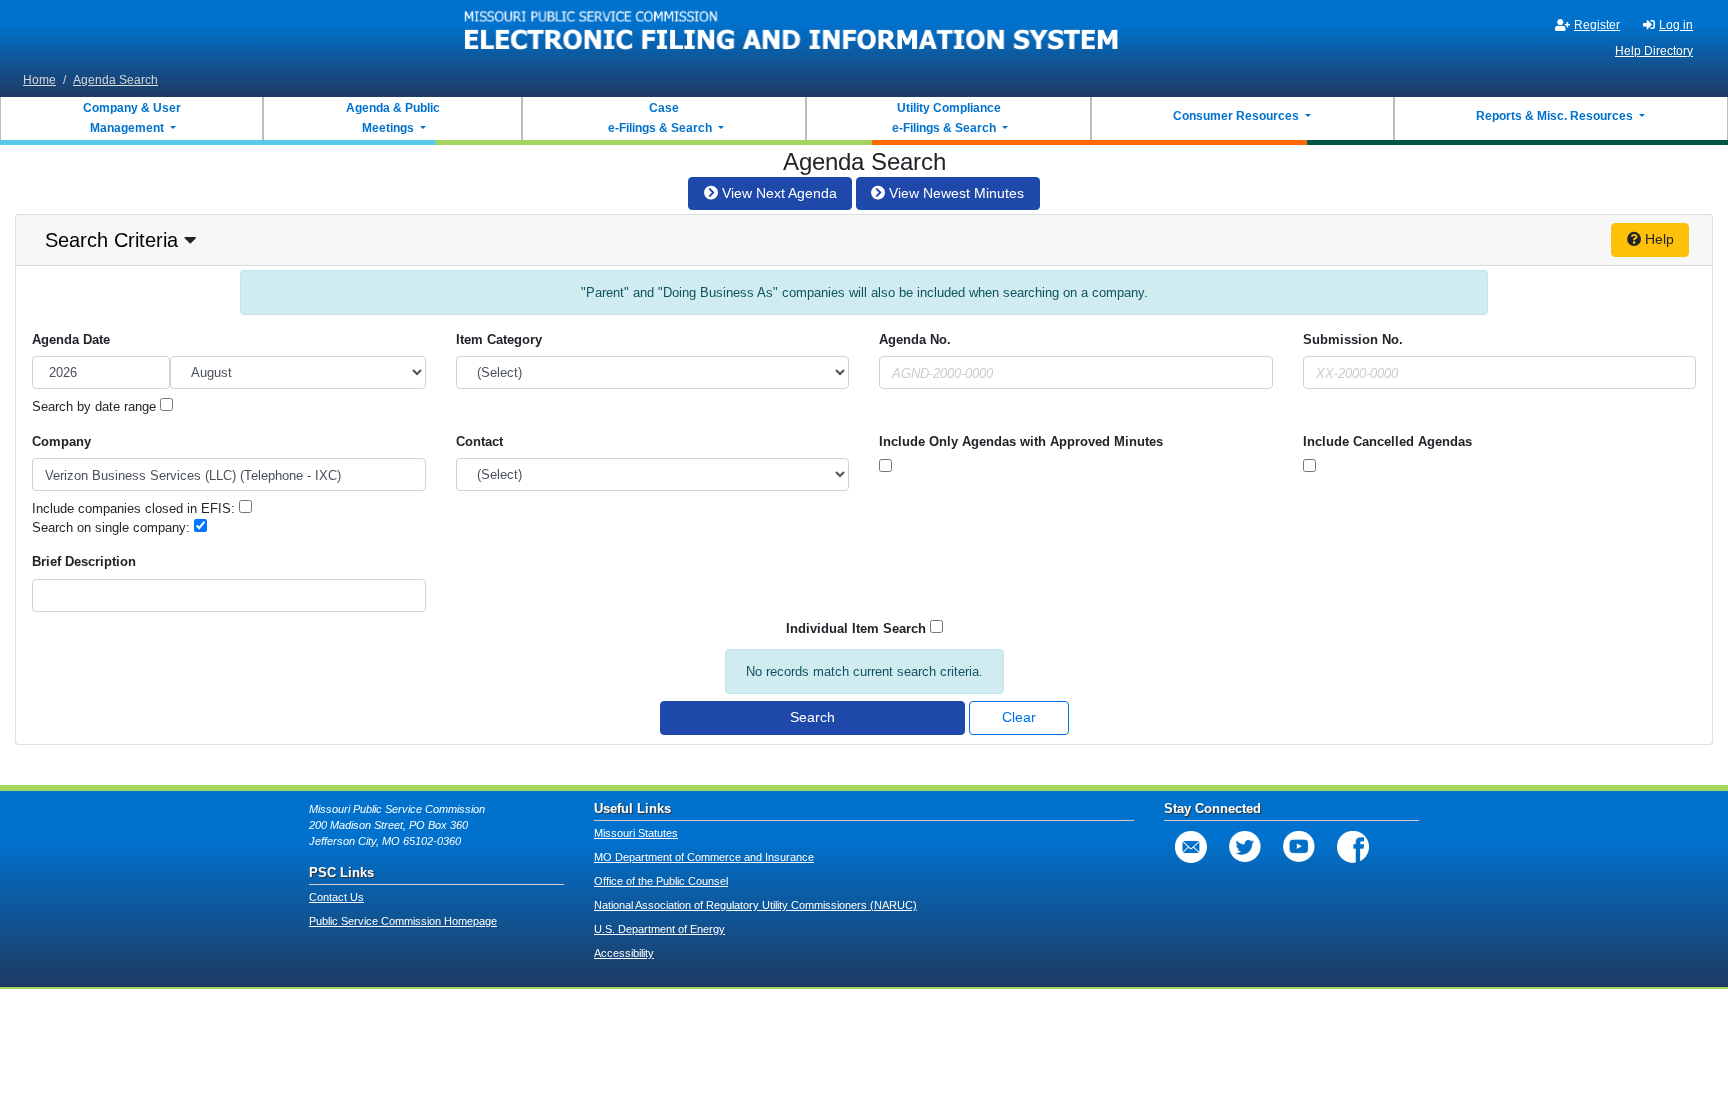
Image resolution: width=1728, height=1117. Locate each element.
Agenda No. (915, 339)
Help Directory (1654, 51)
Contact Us (336, 897)
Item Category (499, 339)
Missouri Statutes (636, 833)
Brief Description (84, 561)
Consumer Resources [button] (1237, 116)
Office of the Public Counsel (661, 881)
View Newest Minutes (954, 193)
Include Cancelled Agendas (1387, 441)
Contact (479, 441)
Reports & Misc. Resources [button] (1556, 116)
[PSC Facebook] (1353, 847)
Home (39, 80)
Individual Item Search (856, 628)
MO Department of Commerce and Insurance (704, 857)
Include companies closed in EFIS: (135, 508)
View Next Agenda (777, 193)
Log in (1676, 25)
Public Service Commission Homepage (403, 921)
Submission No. (1353, 339)
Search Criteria (111, 240)
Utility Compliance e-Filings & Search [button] (945, 118)
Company (61, 441)
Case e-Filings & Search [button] (660, 118)
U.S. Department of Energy (659, 929)
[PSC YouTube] (1299, 847)
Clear (1019, 717)
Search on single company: (113, 527)
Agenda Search (115, 80)
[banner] (792, 33)
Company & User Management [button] (132, 118)
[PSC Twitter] (1245, 847)
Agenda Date (71, 339)
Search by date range (96, 406)
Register (1597, 25)
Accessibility (624, 953)
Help (1657, 239)
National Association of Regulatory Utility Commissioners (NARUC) (755, 905)
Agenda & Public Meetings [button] (393, 118)
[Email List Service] (1191, 847)
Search (812, 717)
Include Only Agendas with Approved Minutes (1021, 441)
